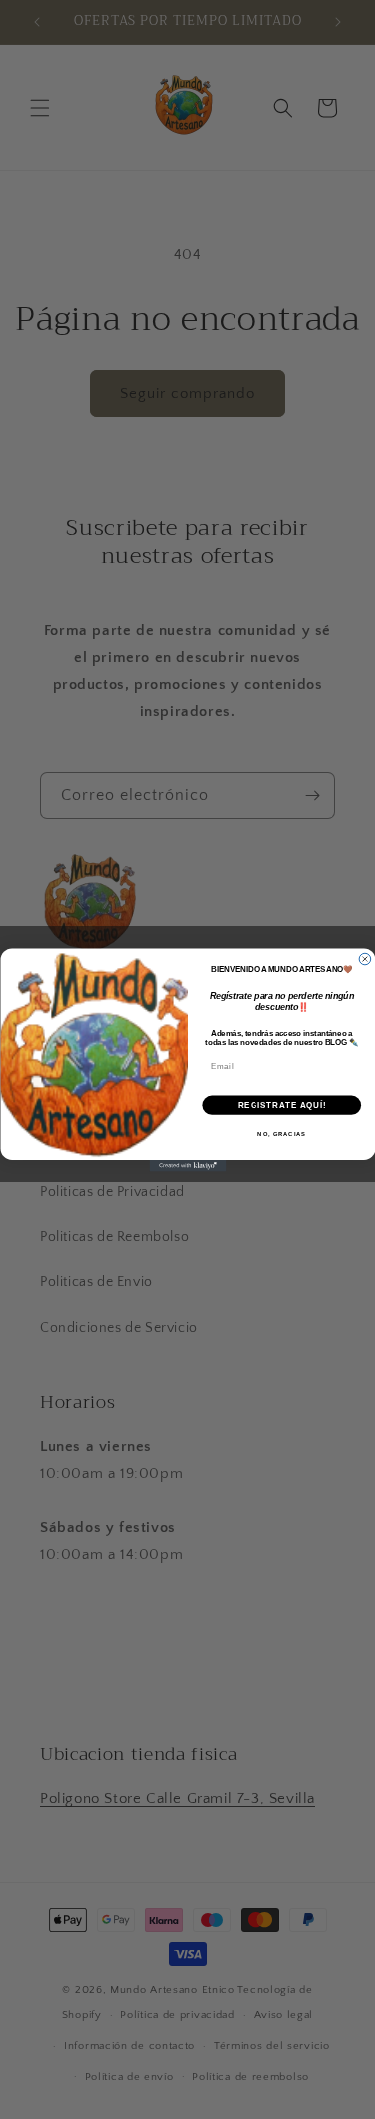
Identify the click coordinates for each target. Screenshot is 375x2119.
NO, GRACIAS (281, 1133)
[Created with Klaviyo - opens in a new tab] (187, 1166)
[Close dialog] (365, 959)
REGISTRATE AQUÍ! (281, 1104)
